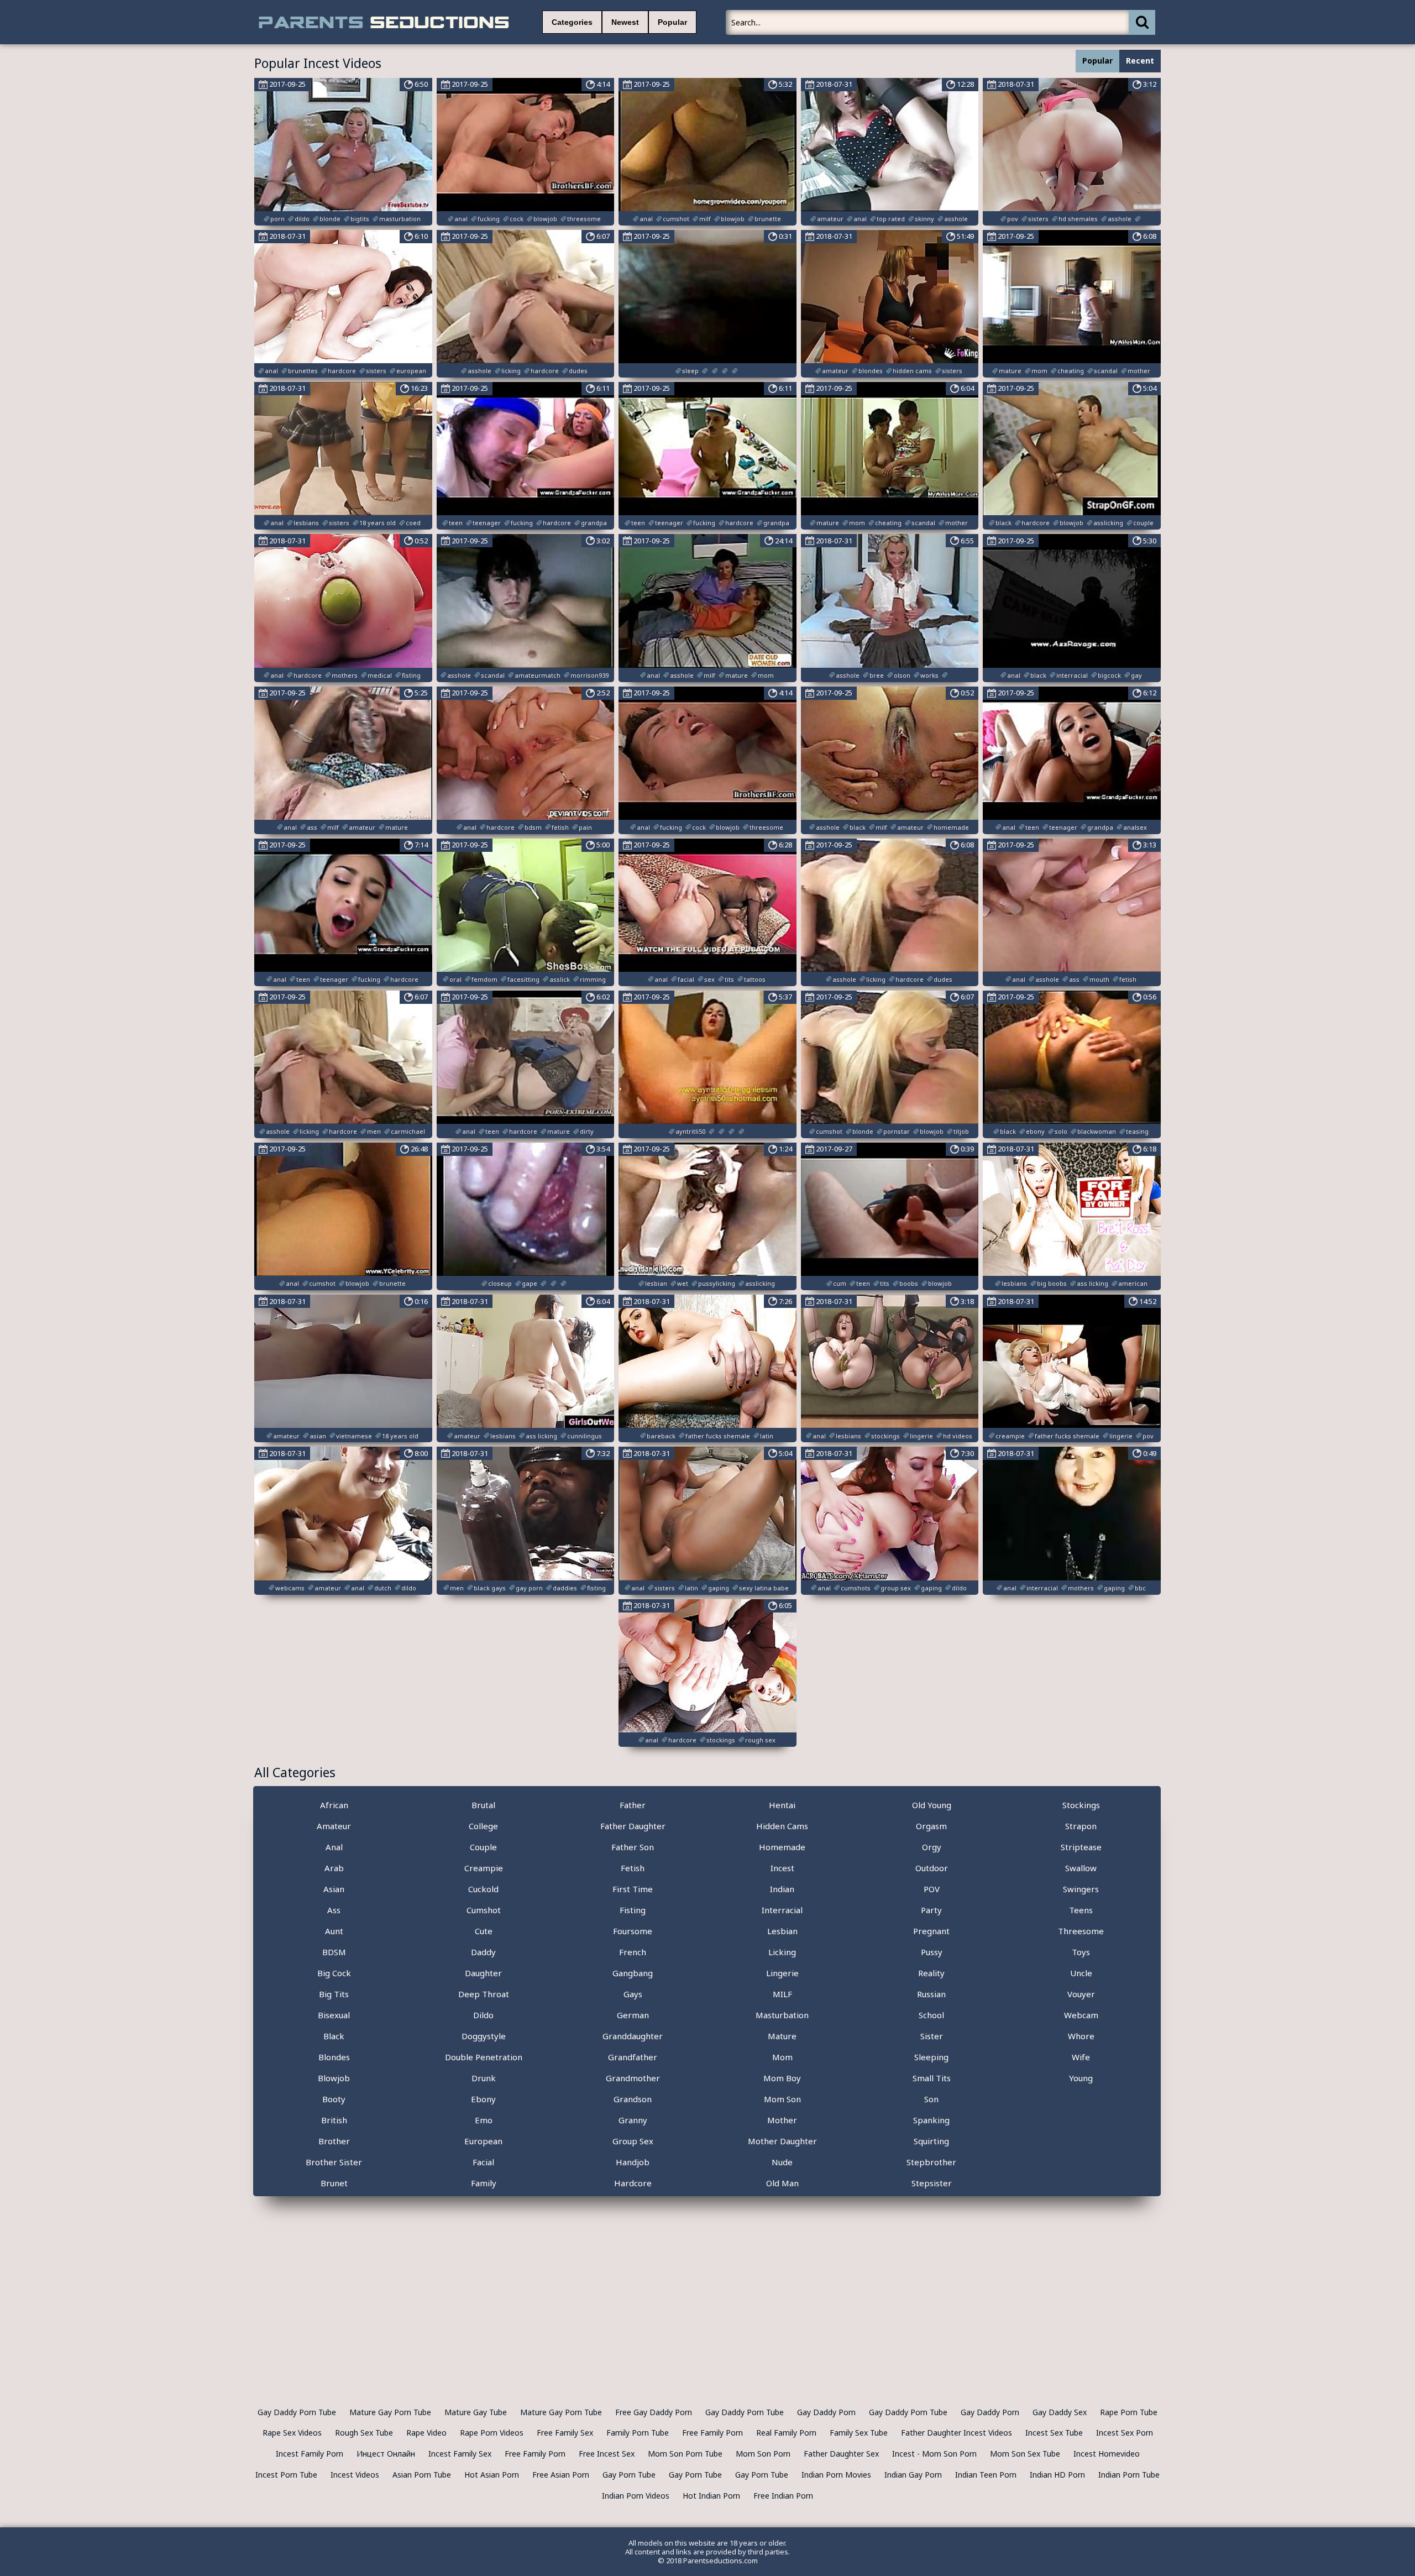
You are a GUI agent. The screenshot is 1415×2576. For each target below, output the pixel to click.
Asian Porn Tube (422, 2475)
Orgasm (931, 1826)
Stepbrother (931, 2162)
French (633, 1952)
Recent (1140, 61)
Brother (334, 2141)
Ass (334, 1910)
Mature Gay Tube (476, 2412)
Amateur (334, 1826)
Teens (1081, 1910)
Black (334, 2036)
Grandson (633, 2099)
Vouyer (1081, 1994)
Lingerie (782, 1973)
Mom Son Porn (763, 2454)
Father (633, 1805)
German (633, 2015)
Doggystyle (484, 2036)
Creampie (484, 1868)
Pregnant (931, 1931)
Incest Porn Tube (286, 2475)
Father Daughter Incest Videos (957, 2433)
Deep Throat (484, 1994)
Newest (625, 22)
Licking (782, 1952)
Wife (1081, 2057)
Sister (932, 2036)
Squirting (931, 2141)
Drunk (484, 2078)
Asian (334, 1889)
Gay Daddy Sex (1060, 2412)
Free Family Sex (565, 2433)
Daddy (483, 1952)
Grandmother (633, 2078)
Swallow (1081, 1868)
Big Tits (334, 1994)
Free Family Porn (712, 2433)
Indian (782, 1889)
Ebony (483, 2099)
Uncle (1081, 1973)
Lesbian (782, 1931)
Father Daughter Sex (841, 2454)
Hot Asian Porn (492, 2475)
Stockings (1081, 1805)
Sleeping (931, 2057)
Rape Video (426, 2433)
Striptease (1081, 1847)
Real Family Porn (786, 2433)
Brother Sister (334, 2162)
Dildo (483, 2015)
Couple (483, 1847)
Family (484, 2183)
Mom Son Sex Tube (1025, 2454)
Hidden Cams (782, 1826)
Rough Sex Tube (364, 2433)
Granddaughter (633, 2036)
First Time (633, 1889)
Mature (782, 2036)
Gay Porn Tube (629, 2475)
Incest (782, 1868)
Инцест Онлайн (386, 2454)
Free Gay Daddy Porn (654, 2412)
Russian (931, 1994)
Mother (782, 2120)
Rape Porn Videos (492, 2433)
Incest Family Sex (460, 2454)
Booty (334, 2099)
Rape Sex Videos (292, 2433)
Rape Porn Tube (1129, 2412)
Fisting (633, 1910)
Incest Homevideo (1107, 2454)
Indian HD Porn (1057, 2475)
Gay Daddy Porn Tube (297, 2412)
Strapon (1081, 1826)
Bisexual (334, 2015)
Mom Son (782, 2099)
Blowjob (334, 2078)
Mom (782, 2057)
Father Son (633, 1847)
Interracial (782, 1910)
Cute (484, 1931)
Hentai (782, 1805)
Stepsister (932, 2183)
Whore (1081, 2036)
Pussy (932, 1952)
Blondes (334, 2057)
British (334, 2120)
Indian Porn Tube (1129, 2475)
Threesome (1081, 1931)
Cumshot (484, 1910)
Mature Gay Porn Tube (390, 2412)
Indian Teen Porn (986, 2475)
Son (931, 2099)
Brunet (334, 2183)
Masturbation (782, 2015)
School (931, 2015)
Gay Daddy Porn (826, 2412)
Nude (782, 2162)
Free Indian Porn (783, 2496)
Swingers (1081, 1889)
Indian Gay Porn (913, 2475)
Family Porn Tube (638, 2433)
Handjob (633, 2162)
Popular (672, 22)
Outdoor (932, 1868)
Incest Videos (355, 2475)
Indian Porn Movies (836, 2475)
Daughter (483, 1973)
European (483, 2141)
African (334, 1805)
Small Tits (932, 2078)
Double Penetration (484, 2057)
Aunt (334, 1931)
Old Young (932, 1805)
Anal (334, 1847)
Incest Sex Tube (1054, 2433)
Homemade (782, 1847)
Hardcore (633, 2183)
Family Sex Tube (859, 2433)
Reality (931, 1973)
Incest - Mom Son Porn (934, 2454)
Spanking (931, 2120)
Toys (1081, 1952)
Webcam (1081, 2015)
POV (932, 1889)
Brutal (483, 1805)
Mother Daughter (782, 2141)
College (483, 1826)
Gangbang (633, 1973)
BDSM (334, 1952)
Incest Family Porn (310, 2454)
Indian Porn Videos (636, 2496)
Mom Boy (782, 2078)
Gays (633, 1994)
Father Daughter (633, 1826)
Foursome (633, 1931)
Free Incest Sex (607, 2454)
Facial (483, 2162)
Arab (334, 1868)
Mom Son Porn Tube (685, 2454)
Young (1081, 2078)
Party (931, 1910)
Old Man (782, 2183)
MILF (782, 1994)
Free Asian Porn (561, 2475)
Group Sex (633, 2141)
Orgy (932, 1847)
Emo (484, 2120)
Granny (633, 2120)
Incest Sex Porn (1125, 2433)
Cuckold (483, 1889)
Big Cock (334, 1973)
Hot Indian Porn (711, 2496)
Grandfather (633, 2057)
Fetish (633, 1868)
